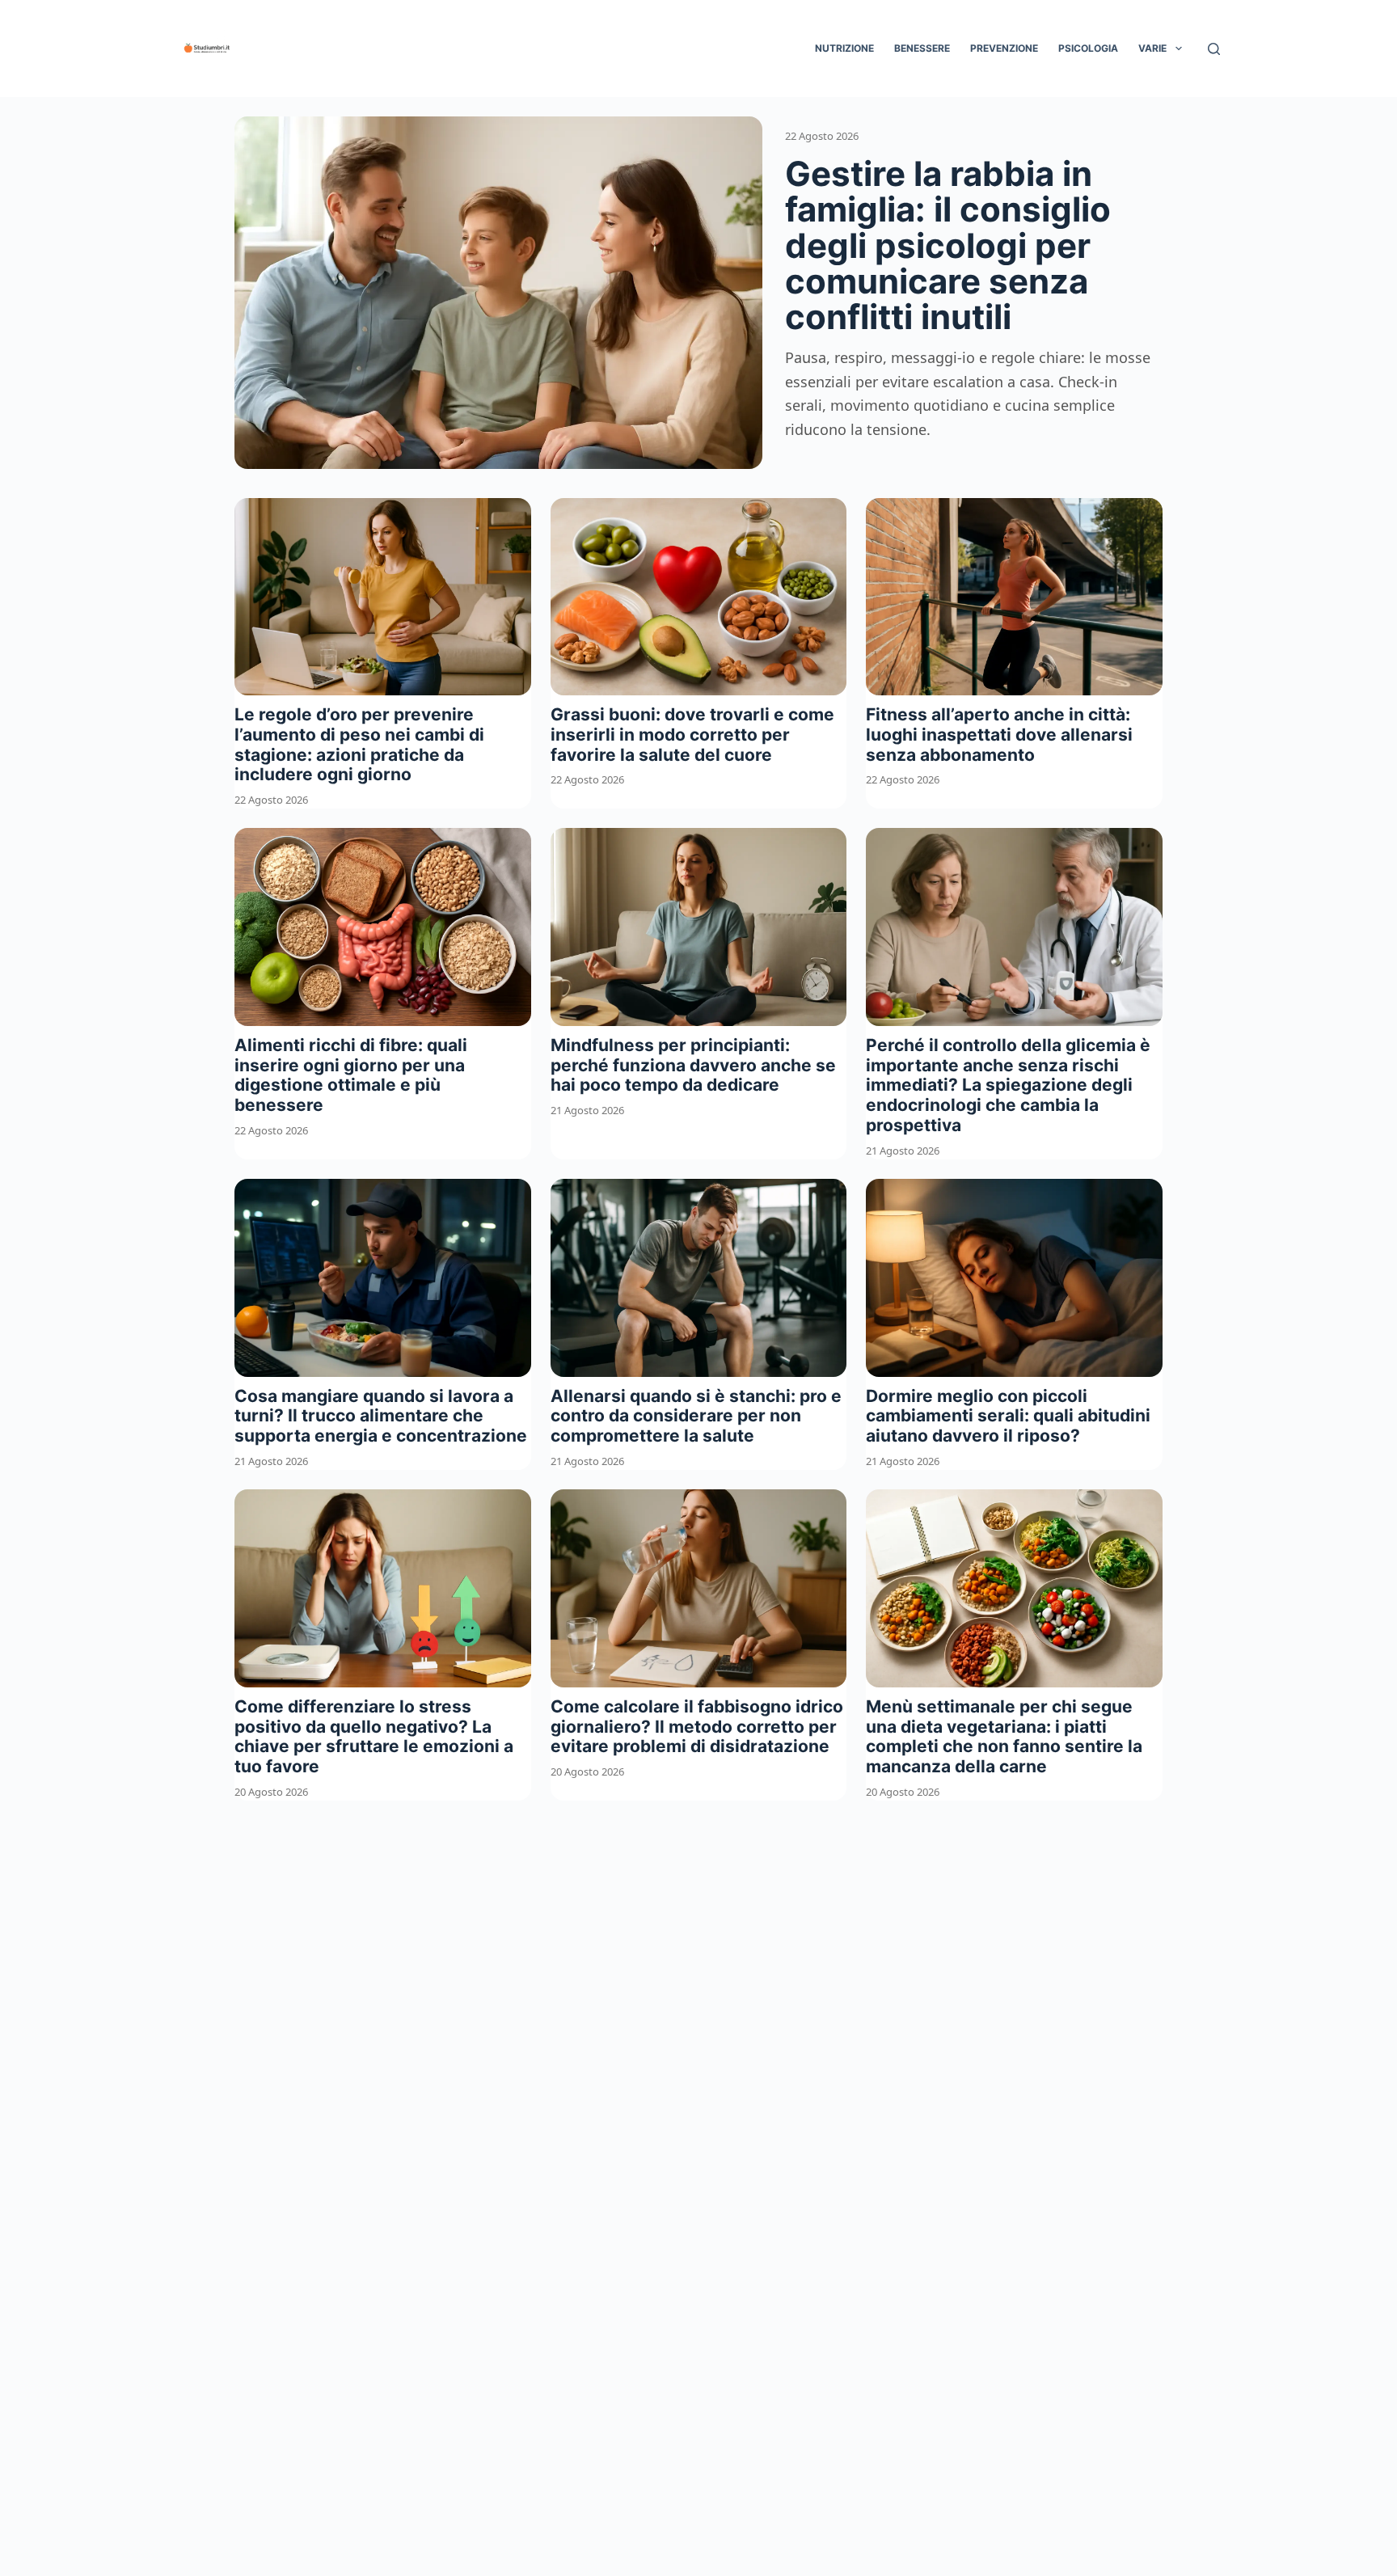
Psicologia (1088, 48)
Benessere (922, 48)
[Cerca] (1214, 49)
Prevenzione (1004, 48)
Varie (1152, 48)
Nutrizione (844, 48)
